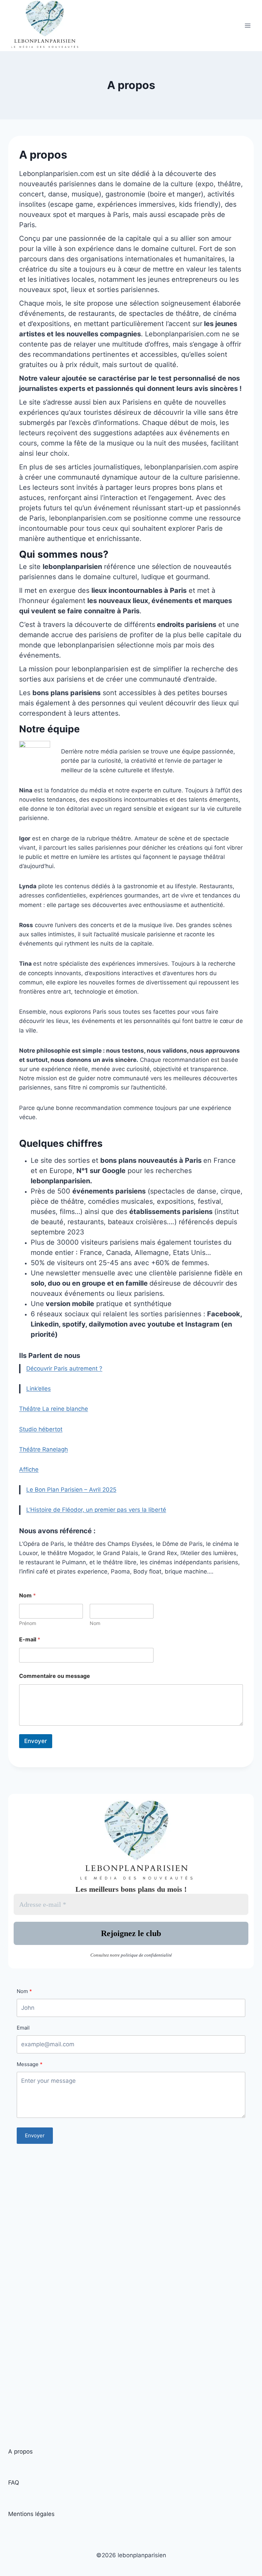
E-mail (30, 1640)
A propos (20, 2451)
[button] (131, 354)
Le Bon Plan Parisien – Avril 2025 (71, 1490)
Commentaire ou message (55, 1676)
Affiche (29, 1469)
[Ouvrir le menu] (248, 26)
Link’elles (39, 1389)
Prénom (28, 1623)
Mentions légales (31, 2514)
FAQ (14, 2483)
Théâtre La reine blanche (54, 1409)
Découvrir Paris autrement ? (64, 1368)
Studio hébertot (41, 1429)
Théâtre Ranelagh (43, 1449)
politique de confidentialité (146, 1955)
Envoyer (36, 1741)
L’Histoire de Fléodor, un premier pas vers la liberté (96, 1510)
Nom (95, 1623)
